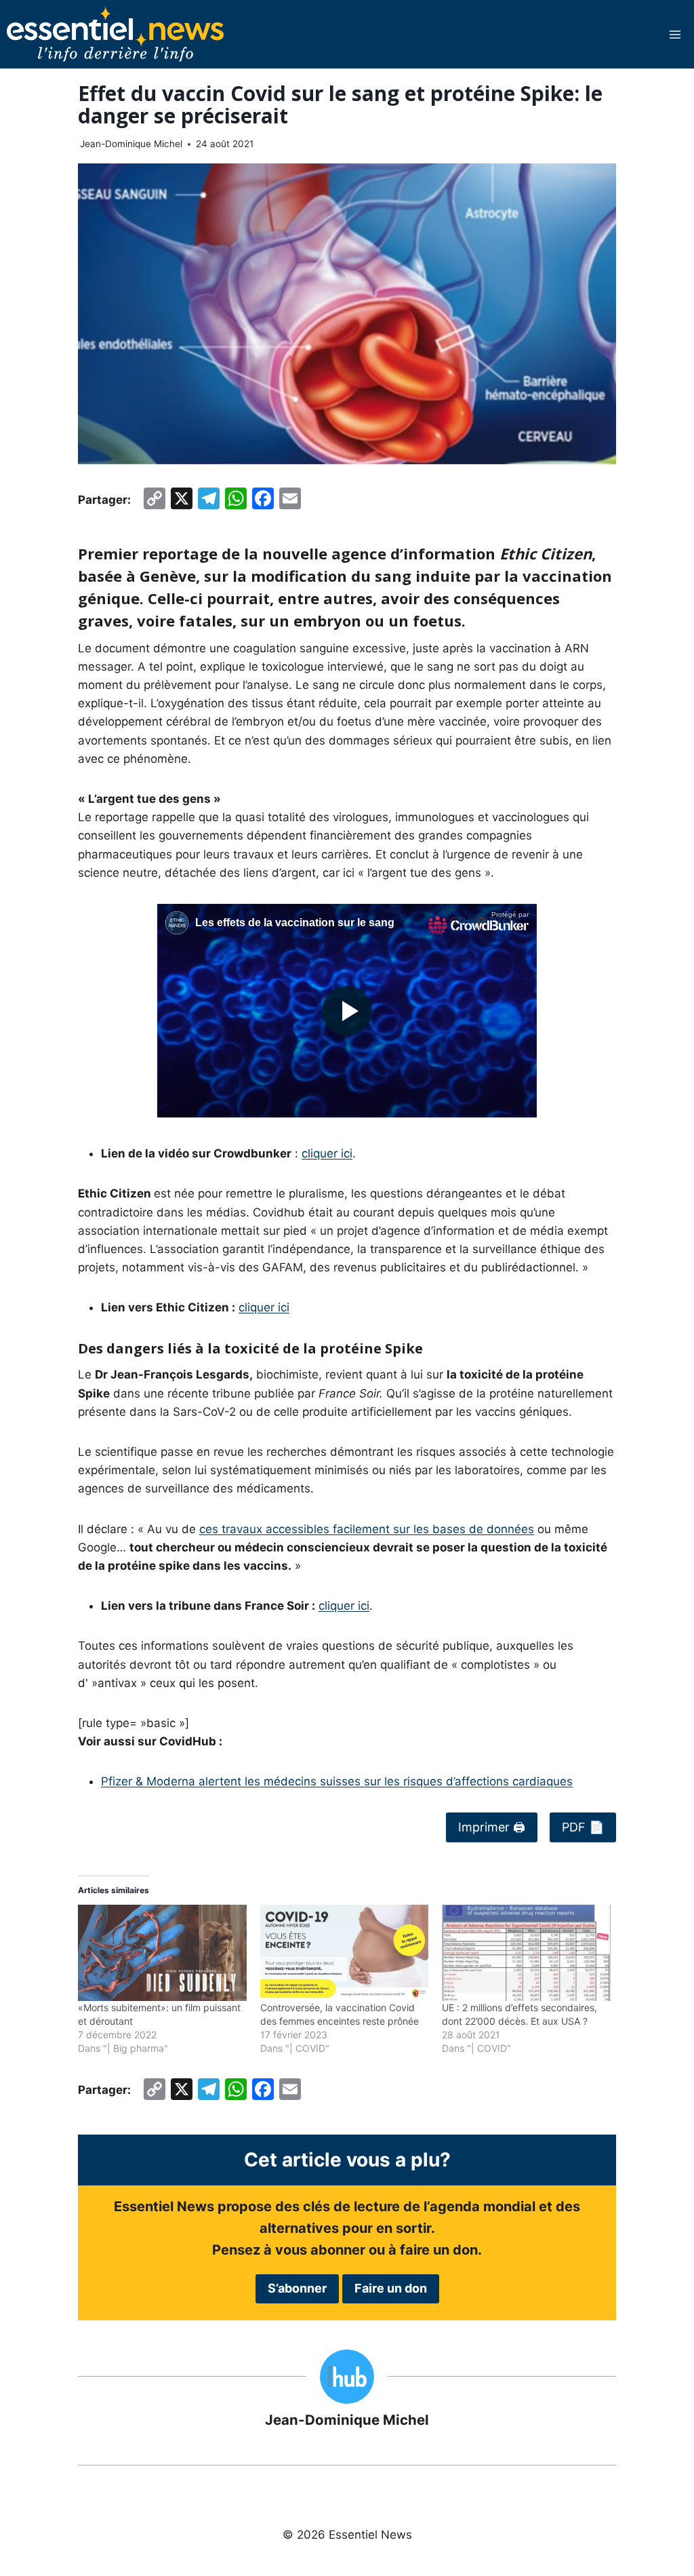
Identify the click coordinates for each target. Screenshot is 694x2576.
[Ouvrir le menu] (675, 34)
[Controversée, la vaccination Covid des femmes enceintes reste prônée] (345, 1953)
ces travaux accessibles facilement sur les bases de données (367, 1529)
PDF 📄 (583, 1827)
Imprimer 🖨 (492, 1827)
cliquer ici (327, 1153)
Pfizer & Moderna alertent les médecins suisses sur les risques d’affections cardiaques (337, 1781)
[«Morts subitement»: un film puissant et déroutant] (162, 1953)
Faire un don (391, 2288)
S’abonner (297, 2288)
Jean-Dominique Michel (131, 144)
